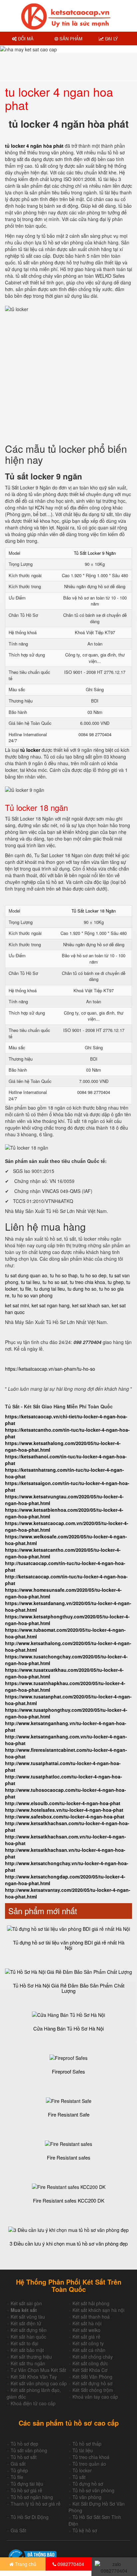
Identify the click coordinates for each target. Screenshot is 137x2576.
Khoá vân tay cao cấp (95, 2397)
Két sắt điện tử (26, 2323)
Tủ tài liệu (83, 2450)
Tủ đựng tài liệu (27, 2484)
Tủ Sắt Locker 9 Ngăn (95, 553)
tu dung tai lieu (49, 1289)
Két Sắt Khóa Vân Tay (34, 2377)
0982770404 (70, 2564)
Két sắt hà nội (87, 2323)
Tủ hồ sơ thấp (87, 2444)
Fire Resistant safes (69, 2157)
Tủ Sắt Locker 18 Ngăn (94, 911)
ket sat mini (17, 1305)
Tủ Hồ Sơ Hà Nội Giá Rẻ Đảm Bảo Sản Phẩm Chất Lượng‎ (69, 1988)
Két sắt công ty (88, 2343)
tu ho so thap (64, 1275)
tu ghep (116, 1282)
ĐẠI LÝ (111, 39)
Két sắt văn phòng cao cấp (39, 2383)
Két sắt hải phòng (91, 2303)
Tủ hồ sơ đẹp (24, 2444)
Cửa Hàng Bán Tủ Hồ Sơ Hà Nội (68, 2028)
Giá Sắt (18, 2530)
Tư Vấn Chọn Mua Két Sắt (38, 2370)
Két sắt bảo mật (27, 2350)
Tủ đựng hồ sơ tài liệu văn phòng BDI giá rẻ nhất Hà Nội (69, 1945)
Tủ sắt (79, 2477)
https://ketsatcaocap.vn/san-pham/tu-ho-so (50, 1369)
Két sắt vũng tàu (28, 2317)
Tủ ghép (19, 2470)
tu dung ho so (82, 1289)
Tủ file (17, 2477)
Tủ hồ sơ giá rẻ (26, 2490)
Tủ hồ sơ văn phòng (93, 2490)
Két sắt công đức (90, 2363)
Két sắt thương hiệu (31, 2357)
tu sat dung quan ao (26, 1275)
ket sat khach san (91, 1305)
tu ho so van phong (32, 1295)
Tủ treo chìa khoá (91, 2457)
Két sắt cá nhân (89, 2350)
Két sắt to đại (24, 2343)
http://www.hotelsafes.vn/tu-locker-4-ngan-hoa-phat (64, 1810)
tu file (26, 1289)
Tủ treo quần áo (89, 2464)
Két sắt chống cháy (93, 2357)
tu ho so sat (55, 1282)
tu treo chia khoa (87, 1282)
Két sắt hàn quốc (28, 2337)
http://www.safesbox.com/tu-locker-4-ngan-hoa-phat (65, 1816)
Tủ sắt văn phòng (29, 2450)
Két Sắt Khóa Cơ (90, 2370)
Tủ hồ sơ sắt (24, 2457)
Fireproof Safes (68, 2071)
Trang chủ (25, 2564)
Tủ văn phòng (87, 2497)
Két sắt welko (86, 2330)
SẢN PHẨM (70, 39)
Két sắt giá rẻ (86, 2337)
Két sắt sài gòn (26, 2303)
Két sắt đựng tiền (29, 2330)
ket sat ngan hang (51, 1305)
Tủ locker (82, 2470)
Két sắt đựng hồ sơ (92, 2383)
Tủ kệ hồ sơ (85, 2530)
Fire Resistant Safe (69, 2114)
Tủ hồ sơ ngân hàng (32, 2497)
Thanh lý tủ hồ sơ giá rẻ (36, 2504)
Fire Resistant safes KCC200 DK (69, 2200)
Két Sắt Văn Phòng (92, 2377)
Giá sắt (18, 2464)
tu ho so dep (93, 1275)
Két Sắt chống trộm (93, 2390)
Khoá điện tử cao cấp (33, 2403)
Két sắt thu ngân (28, 2363)
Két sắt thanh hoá (91, 2317)
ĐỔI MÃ (25, 39)
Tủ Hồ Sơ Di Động (30, 2517)
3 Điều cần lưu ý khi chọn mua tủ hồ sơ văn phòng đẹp (69, 2243)
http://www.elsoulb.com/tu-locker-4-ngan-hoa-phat (63, 1803)
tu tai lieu (30, 1282)
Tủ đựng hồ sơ (88, 2484)
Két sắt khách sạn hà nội (98, 2310)
